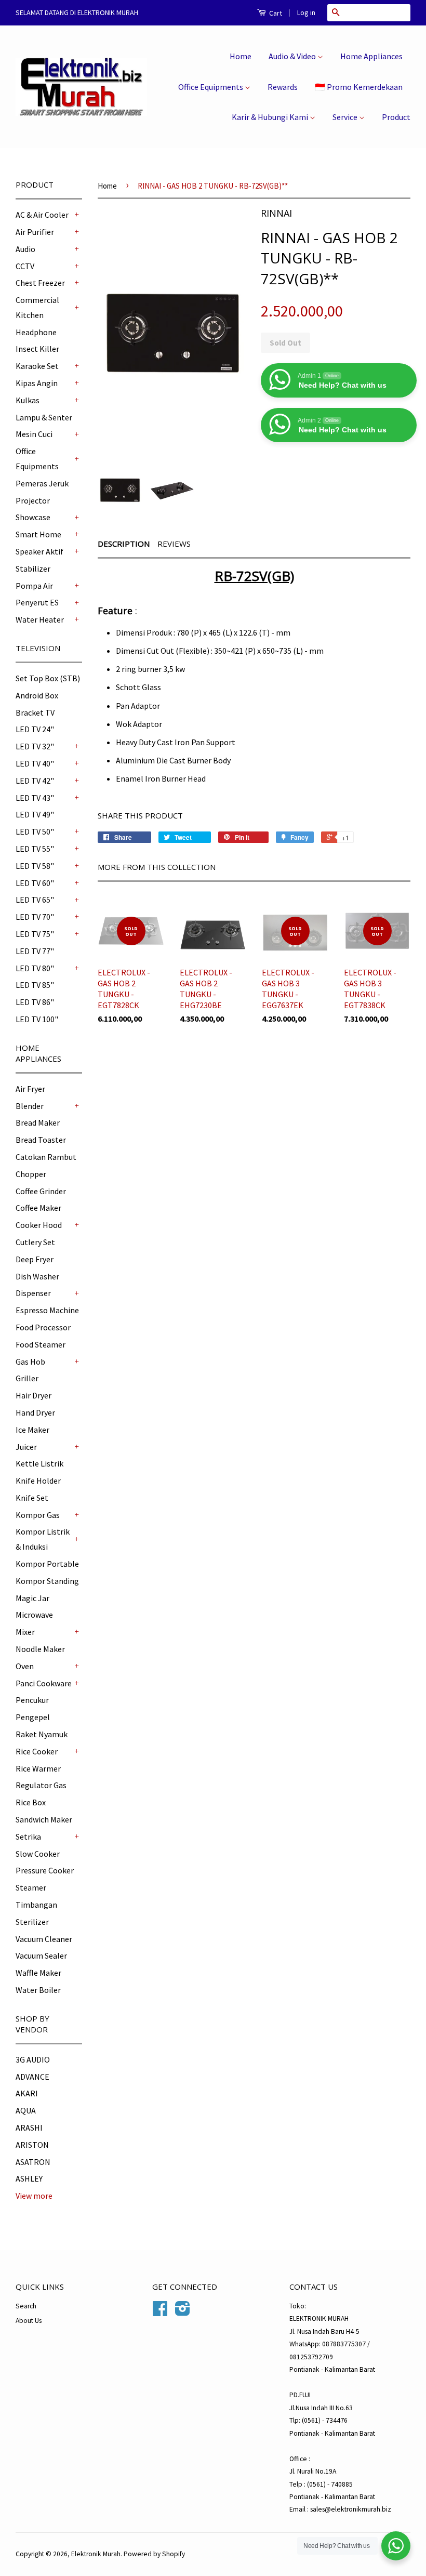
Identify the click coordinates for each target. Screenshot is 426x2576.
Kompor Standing (47, 1581)
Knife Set (32, 1498)
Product (396, 117)
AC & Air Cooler (42, 215)
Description (124, 544)
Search (26, 2306)
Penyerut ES (37, 602)
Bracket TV (35, 712)
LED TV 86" (35, 1002)
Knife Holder (38, 1481)
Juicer (26, 1447)
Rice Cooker (37, 1751)
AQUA (26, 2110)
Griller (27, 1378)
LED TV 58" (35, 866)
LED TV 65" (35, 900)
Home (241, 56)
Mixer (25, 1632)
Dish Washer (37, 1276)
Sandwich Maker (44, 1819)
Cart (275, 13)
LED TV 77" (35, 951)
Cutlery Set (35, 1242)
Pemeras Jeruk (42, 483)
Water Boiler (38, 1990)
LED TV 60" (35, 883)
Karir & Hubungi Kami (271, 117)
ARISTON (32, 2145)
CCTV (25, 266)
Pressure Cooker (45, 1870)
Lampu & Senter (44, 417)
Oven (25, 1666)
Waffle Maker (38, 1973)
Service (346, 117)
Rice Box (31, 1802)
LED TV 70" (35, 917)
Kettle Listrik (39, 1463)
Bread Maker (38, 1122)
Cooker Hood (39, 1225)
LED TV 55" (35, 849)
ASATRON (33, 2162)
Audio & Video (293, 56)
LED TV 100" (37, 1019)
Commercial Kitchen (37, 307)
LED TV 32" (35, 746)
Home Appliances (371, 56)
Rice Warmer (38, 1768)
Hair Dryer (34, 1395)
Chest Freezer (40, 283)
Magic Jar (32, 1598)
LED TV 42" (35, 781)
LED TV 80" (35, 968)
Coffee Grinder (41, 1191)
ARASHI (29, 2128)
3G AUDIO (33, 2059)
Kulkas (28, 400)
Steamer (31, 1887)
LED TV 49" (35, 814)
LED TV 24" (35, 729)
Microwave (34, 1615)
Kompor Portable (47, 1564)
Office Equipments (211, 87)
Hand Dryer (35, 1412)
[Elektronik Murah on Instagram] (183, 2312)
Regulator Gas (41, 1785)
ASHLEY (29, 2178)
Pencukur (32, 1700)
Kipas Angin (37, 383)
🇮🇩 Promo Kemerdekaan (359, 87)
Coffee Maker (38, 1208)
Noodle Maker (40, 1649)
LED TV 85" (35, 985)
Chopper (31, 1174)
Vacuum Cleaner (44, 1939)
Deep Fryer (35, 1259)
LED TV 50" (35, 831)
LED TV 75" (35, 934)
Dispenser (33, 1293)
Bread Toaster (41, 1140)
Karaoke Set (37, 366)
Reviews (174, 544)
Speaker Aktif (39, 551)
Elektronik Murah (96, 2554)
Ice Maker (32, 1430)
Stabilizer (33, 569)
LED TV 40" (35, 763)
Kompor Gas (38, 1515)
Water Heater (40, 619)
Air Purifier (35, 232)
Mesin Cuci (34, 434)
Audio (25, 249)
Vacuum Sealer (41, 1956)
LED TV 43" (35, 798)
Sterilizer (32, 1922)
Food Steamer (41, 1344)
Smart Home (38, 534)
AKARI (27, 2093)
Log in (306, 12)
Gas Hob (30, 1362)
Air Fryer (30, 1089)
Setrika (28, 1837)
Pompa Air (34, 586)
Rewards (283, 87)
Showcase (33, 517)
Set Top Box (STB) (48, 678)
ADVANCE (32, 2077)
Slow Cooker (38, 1854)
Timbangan (36, 1905)
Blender (30, 1106)
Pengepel (33, 1717)
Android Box (37, 695)
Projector (33, 500)
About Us (29, 2321)
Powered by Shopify (154, 2554)
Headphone (36, 332)
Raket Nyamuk (42, 1734)
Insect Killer (37, 349)
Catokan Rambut (46, 1157)
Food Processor (43, 1327)
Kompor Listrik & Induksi (43, 1539)
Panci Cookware (44, 1683)
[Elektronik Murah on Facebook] (160, 2312)
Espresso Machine (47, 1310)
